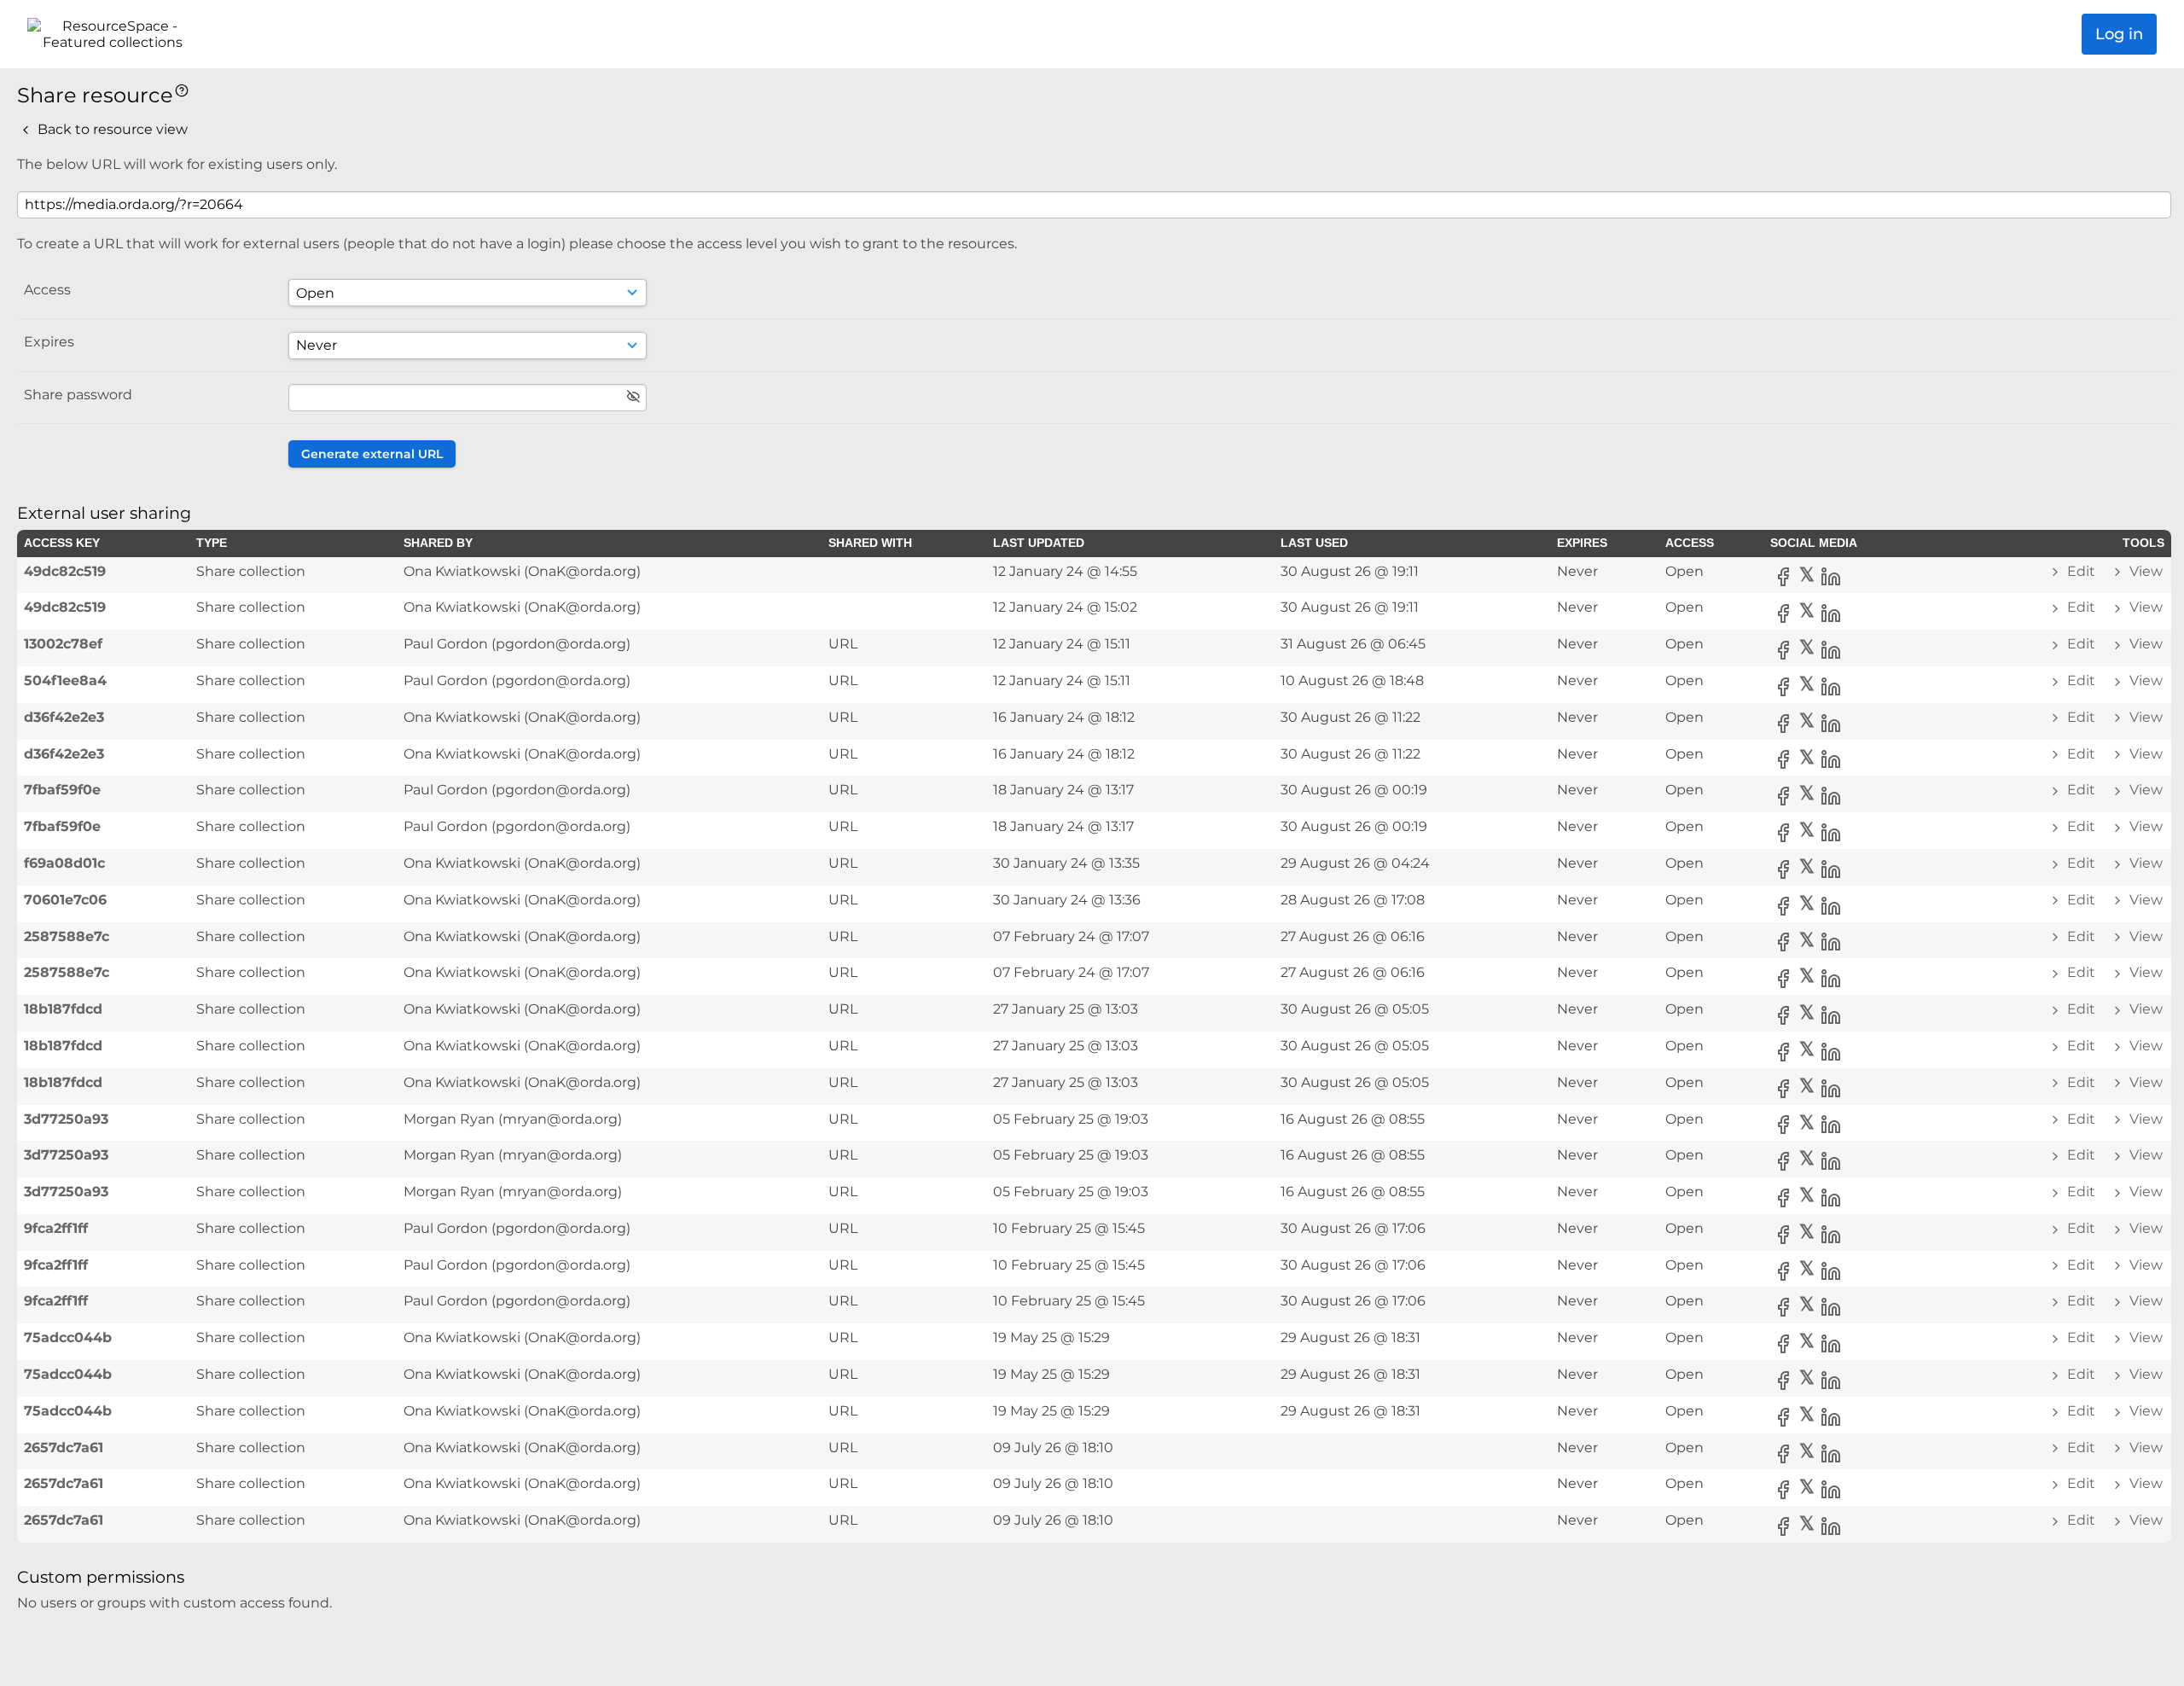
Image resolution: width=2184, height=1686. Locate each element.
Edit (2081, 571)
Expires (49, 342)
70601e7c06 (65, 900)
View (2144, 571)
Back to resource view (111, 129)
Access (47, 290)
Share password (78, 395)
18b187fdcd (63, 1009)
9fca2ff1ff (56, 1228)
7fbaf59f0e (62, 790)
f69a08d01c (64, 863)
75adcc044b (68, 1337)
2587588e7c (67, 936)
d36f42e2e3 (64, 717)
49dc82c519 (65, 571)
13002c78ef (63, 644)
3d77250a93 (66, 1119)
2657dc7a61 (64, 1448)
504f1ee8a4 (65, 680)
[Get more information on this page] (182, 89)
